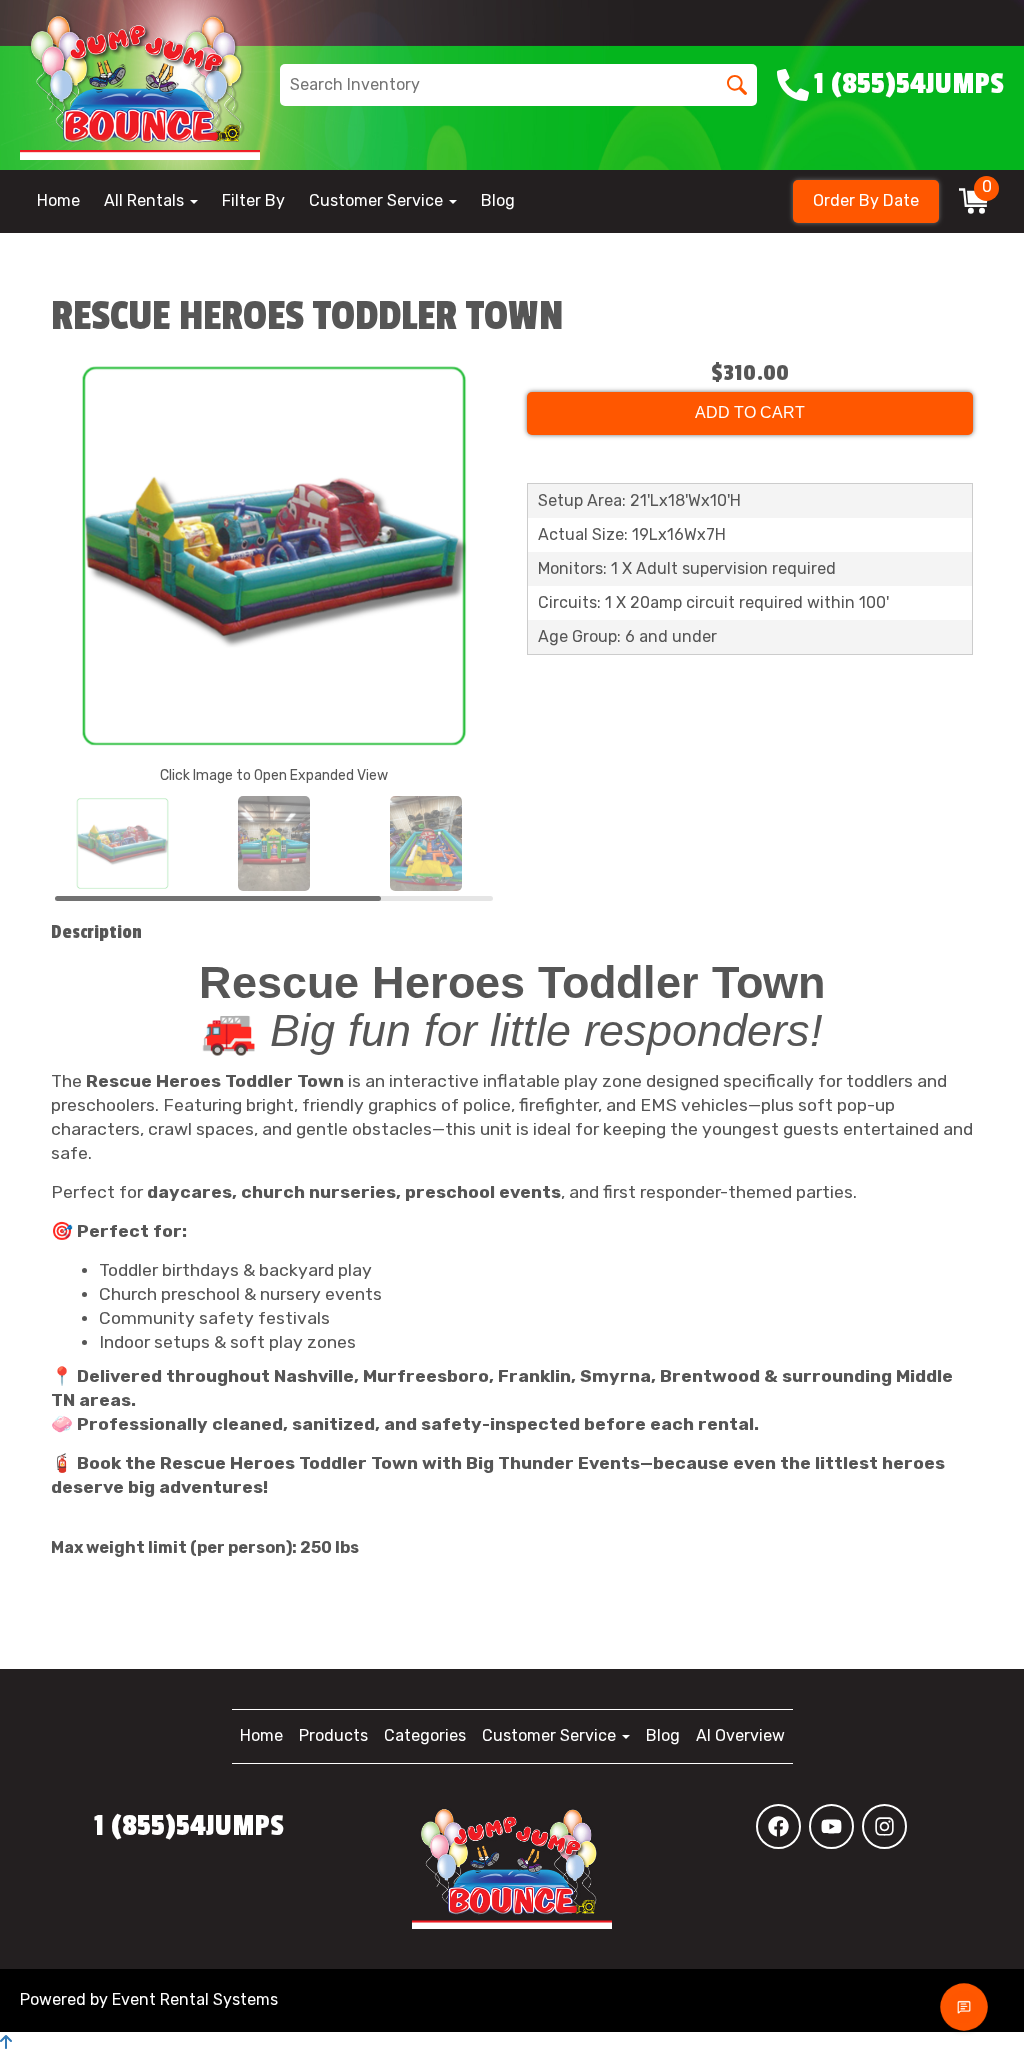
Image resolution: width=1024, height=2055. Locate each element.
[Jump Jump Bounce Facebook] (778, 1826)
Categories (425, 1735)
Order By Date (866, 200)
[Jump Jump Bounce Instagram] (884, 1826)
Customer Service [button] (378, 200)
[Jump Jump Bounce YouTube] (831, 1826)
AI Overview (740, 1735)
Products (333, 1735)
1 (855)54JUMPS (189, 1826)
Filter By (253, 200)
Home (58, 200)
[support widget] (964, 2007)
